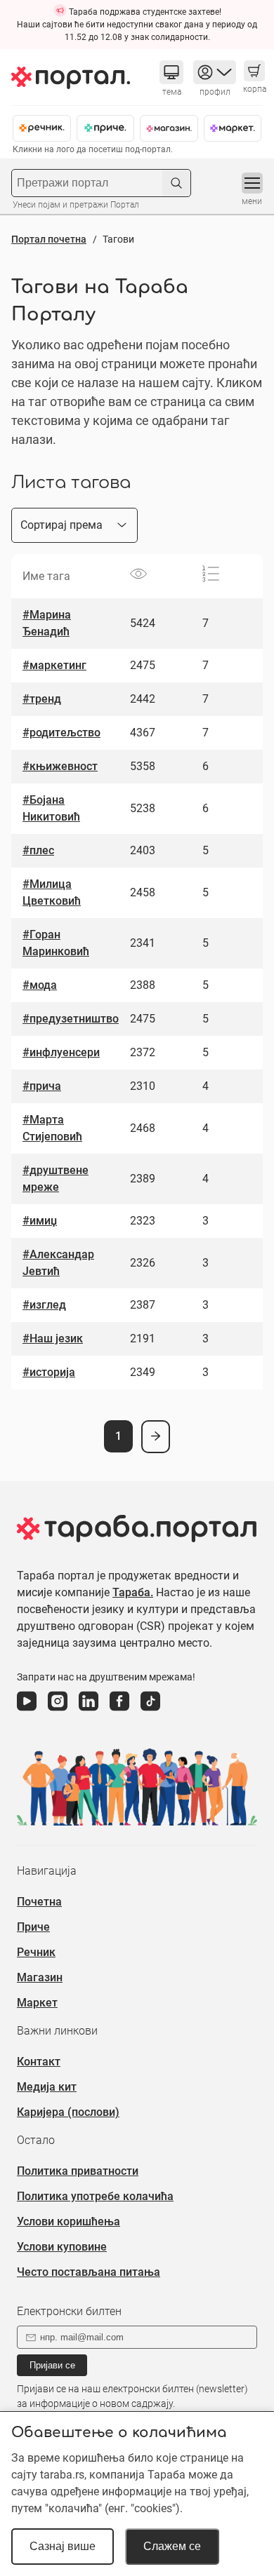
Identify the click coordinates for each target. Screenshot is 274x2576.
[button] (171, 72)
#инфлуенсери (61, 1052)
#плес (38, 850)
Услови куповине (62, 2247)
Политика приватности (78, 2171)
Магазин (40, 1977)
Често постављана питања (89, 2272)
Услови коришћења (68, 2221)
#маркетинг (54, 665)
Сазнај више (63, 2546)
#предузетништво (71, 1019)
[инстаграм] (58, 1711)
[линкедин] (89, 1711)
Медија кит (47, 2087)
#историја (49, 1372)
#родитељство (61, 733)
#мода (40, 985)
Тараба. (133, 1592)
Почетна (39, 1902)
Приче (33, 1927)
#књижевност (60, 766)
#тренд (42, 699)
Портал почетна (49, 239)
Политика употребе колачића (95, 2196)
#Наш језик (53, 1338)
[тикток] (150, 1711)
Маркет (37, 2003)
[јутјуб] (27, 1711)
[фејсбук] (119, 1711)
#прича (42, 1086)
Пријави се (52, 2365)
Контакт (39, 2062)
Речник (36, 1952)
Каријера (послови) (68, 2112)
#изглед (44, 1305)
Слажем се (172, 2546)
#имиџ (40, 1221)
